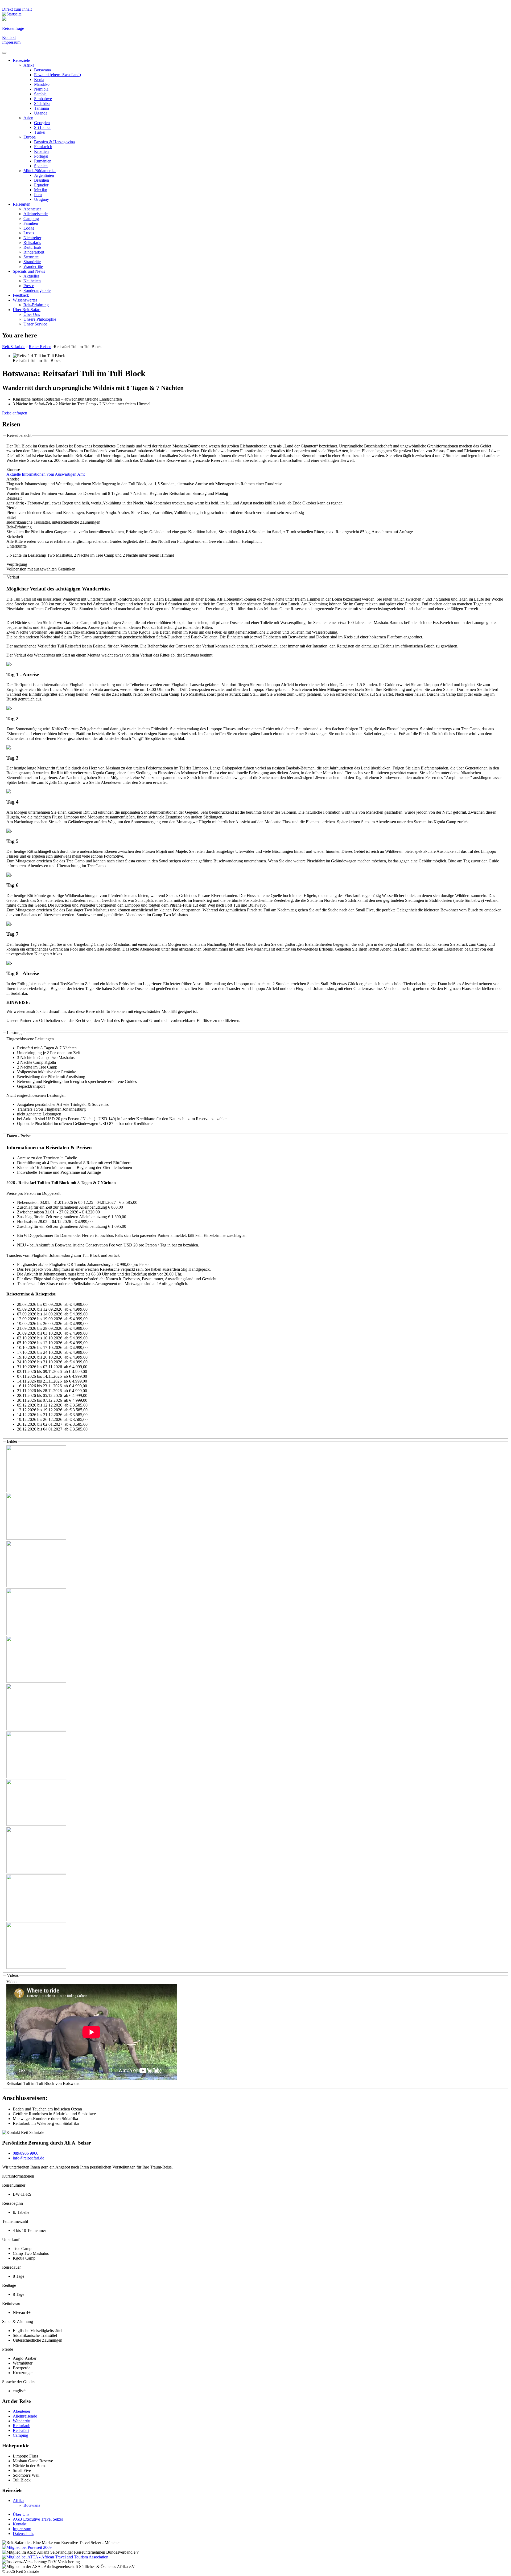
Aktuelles (31, 276)
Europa (30, 137)
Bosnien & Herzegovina (54, 142)
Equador (41, 185)
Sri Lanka (42, 127)
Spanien (41, 166)
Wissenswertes (25, 300)
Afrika (29, 65)
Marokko (42, 84)
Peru (38, 195)
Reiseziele (21, 60)
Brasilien (42, 180)
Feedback (21, 295)
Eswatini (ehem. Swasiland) (57, 75)
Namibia (41, 89)
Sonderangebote (37, 290)
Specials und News (29, 271)
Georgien (42, 123)
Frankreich (43, 147)
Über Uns (32, 314)
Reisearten (22, 204)
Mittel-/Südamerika (40, 171)
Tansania (42, 108)
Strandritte (32, 262)
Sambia (40, 94)
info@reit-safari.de (28, 2158)
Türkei (40, 132)
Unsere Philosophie (40, 319)
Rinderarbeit (34, 252)
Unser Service (35, 324)
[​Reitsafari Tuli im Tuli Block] (36, 1491)
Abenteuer (32, 209)
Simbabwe (43, 99)
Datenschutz (23, 2534)
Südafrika (42, 103)
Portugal (41, 156)
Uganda (41, 113)
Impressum (11, 42)
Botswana (42, 70)
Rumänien (43, 161)
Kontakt (9, 37)
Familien (31, 223)
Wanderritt (22, 2421)
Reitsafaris (32, 242)
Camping (31, 219)
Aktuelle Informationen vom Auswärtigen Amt (46, 474)
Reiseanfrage (13, 28)
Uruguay (42, 199)
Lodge (29, 228)
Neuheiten (32, 281)
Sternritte (31, 257)
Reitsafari (21, 2430)
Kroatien (41, 151)
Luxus (29, 233)
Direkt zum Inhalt (17, 9)
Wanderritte (33, 266)
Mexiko (41, 190)
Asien (28, 118)
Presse (29, 286)
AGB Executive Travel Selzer (38, 2519)
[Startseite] (12, 14)
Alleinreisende (36, 214)
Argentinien (44, 175)
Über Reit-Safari (27, 310)
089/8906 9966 (26, 2153)
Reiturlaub (32, 247)
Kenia (39, 80)
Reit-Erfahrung (36, 305)
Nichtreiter (32, 238)
